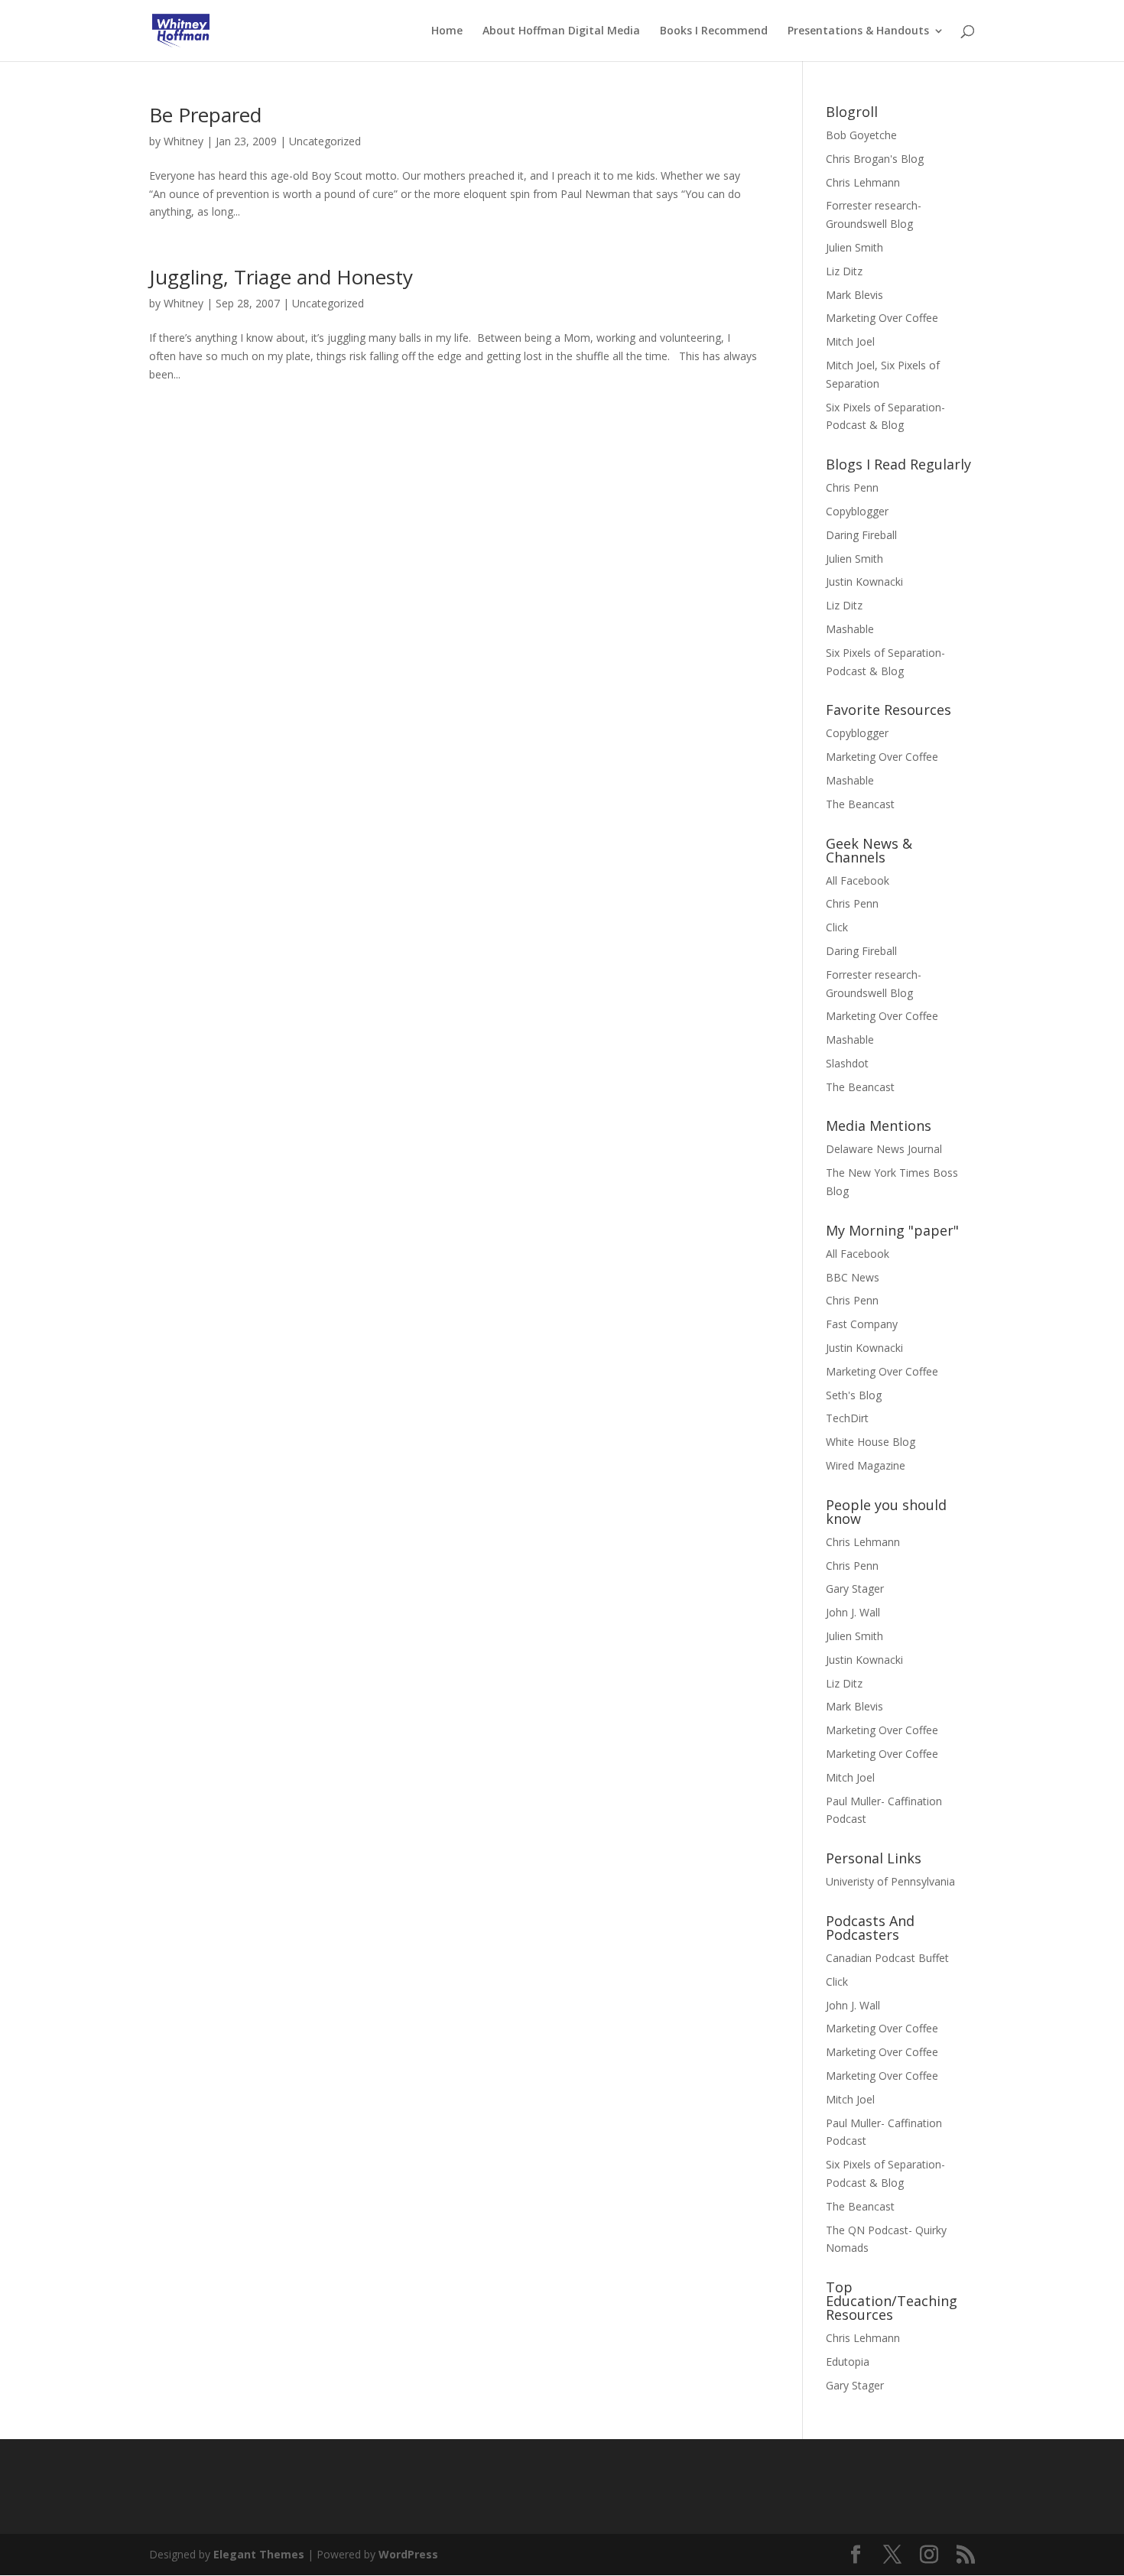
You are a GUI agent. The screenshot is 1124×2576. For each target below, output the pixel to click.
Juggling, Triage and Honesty (281, 277)
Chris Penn (852, 487)
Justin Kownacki (864, 581)
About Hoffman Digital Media (561, 31)
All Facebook (858, 880)
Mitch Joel (850, 341)
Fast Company (862, 1324)
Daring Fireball (861, 535)
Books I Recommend (714, 31)
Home (447, 31)
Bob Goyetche (861, 135)
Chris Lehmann (863, 182)
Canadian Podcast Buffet (887, 1958)
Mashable (850, 629)
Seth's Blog (854, 1395)
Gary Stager (855, 1588)
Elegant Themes (259, 2554)
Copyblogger (857, 511)
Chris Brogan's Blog (875, 159)
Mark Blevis (854, 295)
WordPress (408, 2554)
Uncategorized (325, 141)
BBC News (853, 1277)
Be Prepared (205, 115)
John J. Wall (853, 1612)
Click (837, 927)
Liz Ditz (844, 271)
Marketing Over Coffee (882, 318)
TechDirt (847, 1418)
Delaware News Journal (884, 1149)
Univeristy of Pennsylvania (890, 1881)
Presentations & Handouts (858, 31)
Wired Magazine (866, 1465)
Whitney (184, 141)
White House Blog (871, 1442)
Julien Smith (854, 247)
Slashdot (847, 1063)
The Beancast (860, 804)
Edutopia (848, 2362)
